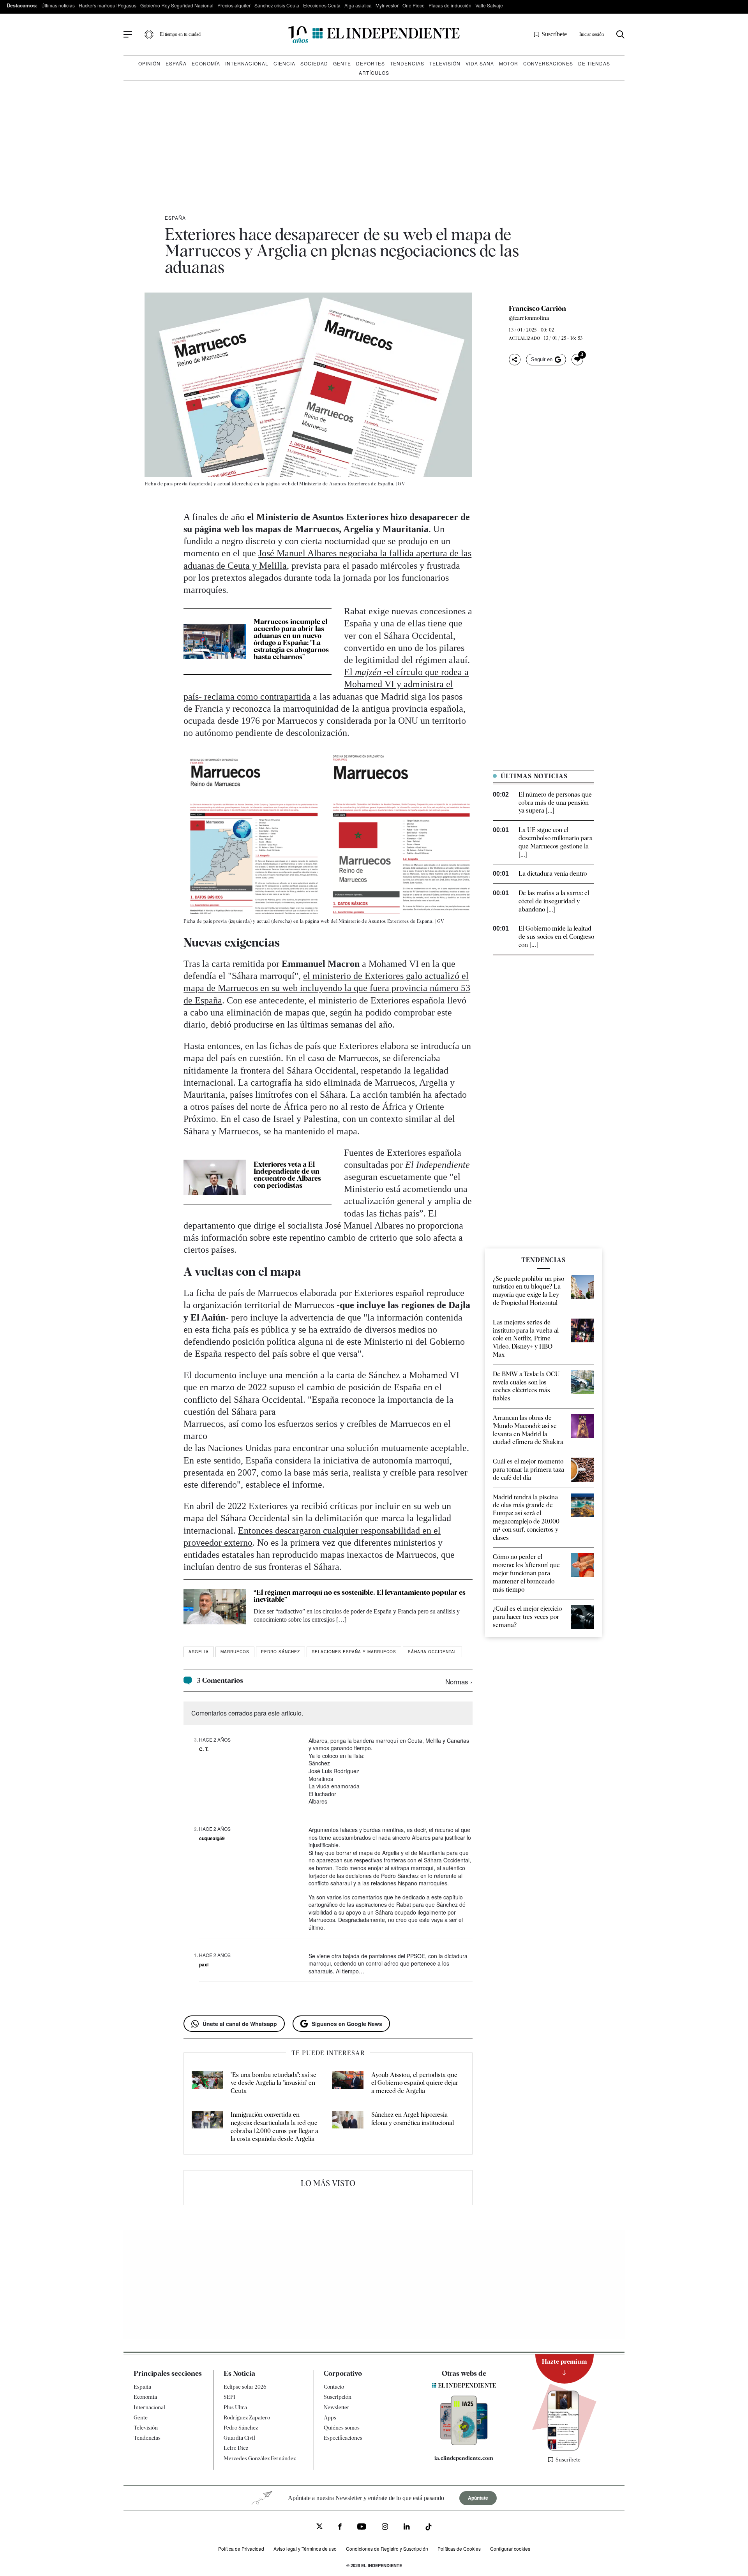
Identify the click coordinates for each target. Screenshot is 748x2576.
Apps (330, 2417)
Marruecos (235, 1652)
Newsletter (337, 2407)
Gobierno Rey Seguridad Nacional (177, 5)
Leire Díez (236, 2448)
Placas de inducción (450, 5)
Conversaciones (548, 63)
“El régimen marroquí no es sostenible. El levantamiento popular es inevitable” (360, 1596)
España (176, 63)
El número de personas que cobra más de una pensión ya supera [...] (555, 803)
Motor (509, 63)
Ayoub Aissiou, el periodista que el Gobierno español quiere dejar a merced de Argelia (415, 2083)
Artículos (374, 73)
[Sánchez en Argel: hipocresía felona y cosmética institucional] (348, 2127)
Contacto (334, 2387)
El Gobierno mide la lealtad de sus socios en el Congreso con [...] (556, 937)
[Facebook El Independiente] (340, 2528)
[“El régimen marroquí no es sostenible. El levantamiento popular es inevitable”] (215, 1606)
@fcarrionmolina (529, 318)
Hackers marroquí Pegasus (108, 5)
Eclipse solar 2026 (245, 2387)
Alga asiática (358, 5)
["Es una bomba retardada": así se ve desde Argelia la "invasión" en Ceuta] (207, 2083)
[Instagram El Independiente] (385, 2528)
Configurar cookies (510, 2549)
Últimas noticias (58, 5)
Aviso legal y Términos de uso (305, 2549)
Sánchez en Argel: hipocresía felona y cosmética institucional (413, 2119)
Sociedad (314, 63)
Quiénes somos (342, 2428)
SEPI (229, 2397)
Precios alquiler (234, 5)
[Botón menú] (128, 35)
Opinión (149, 63)
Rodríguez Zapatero (247, 2417)
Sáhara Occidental (432, 1652)
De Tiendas (594, 63)
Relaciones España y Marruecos (354, 1652)
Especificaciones (343, 2438)
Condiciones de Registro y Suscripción (387, 2549)
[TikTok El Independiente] (429, 2528)
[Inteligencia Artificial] (464, 2443)
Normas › (459, 1681)
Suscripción (338, 2397)
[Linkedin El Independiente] (407, 2528)
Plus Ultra (235, 2407)
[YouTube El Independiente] (362, 2528)
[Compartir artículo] (515, 360)
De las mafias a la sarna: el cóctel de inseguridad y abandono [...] (554, 901)
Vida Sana (480, 63)
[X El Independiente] (319, 2527)
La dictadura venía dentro (553, 874)
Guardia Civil (239, 2438)
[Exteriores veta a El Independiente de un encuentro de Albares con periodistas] (215, 1177)
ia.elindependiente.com (464, 2458)
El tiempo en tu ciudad (180, 34)
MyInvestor (387, 5)
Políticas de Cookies (459, 2549)
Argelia (199, 1652)
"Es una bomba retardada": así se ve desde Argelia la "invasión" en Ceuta (273, 2083)
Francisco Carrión (537, 309)
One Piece (414, 5)
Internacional (247, 63)
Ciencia (284, 63)
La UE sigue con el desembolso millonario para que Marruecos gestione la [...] (556, 842)
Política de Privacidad (241, 2549)
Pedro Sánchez (280, 1652)
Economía (206, 63)
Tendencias (407, 63)
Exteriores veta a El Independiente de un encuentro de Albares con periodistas (287, 1175)
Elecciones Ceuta (322, 5)
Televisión (445, 63)
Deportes (370, 63)
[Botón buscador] (620, 34)
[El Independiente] (374, 34)
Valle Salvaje (489, 5)
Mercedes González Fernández (260, 2458)
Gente (342, 63)
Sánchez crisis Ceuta (277, 5)
